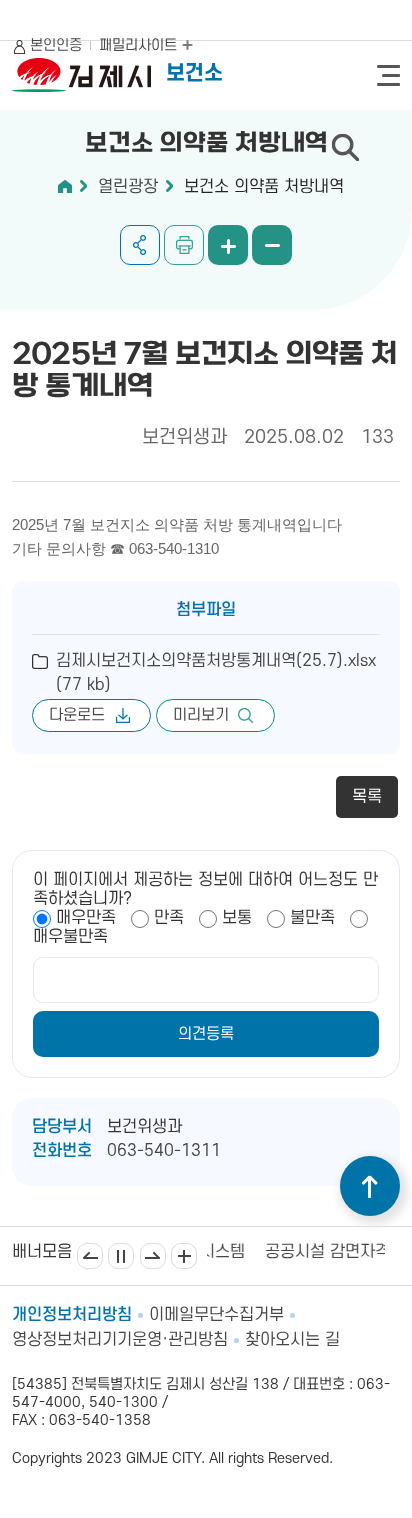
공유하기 (140, 245)
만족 (169, 918)
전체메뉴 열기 (388, 75)
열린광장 (128, 187)
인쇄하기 (184, 245)
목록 (367, 797)
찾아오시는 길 (292, 1340)
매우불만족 (70, 937)
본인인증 (56, 45)
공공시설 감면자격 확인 (309, 1252)
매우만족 (86, 918)
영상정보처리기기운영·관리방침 (120, 1340)
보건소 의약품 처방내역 (264, 187)
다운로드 (77, 715)
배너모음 (184, 1256)
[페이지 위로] (370, 1186)
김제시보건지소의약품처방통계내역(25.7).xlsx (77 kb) (216, 673)
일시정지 (121, 1256)
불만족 (312, 918)
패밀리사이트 (140, 45)
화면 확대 (228, 245)
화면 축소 (272, 245)
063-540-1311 (164, 1151)
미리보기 (201, 715)
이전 (90, 1256)
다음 (153, 1256)
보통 (237, 918)
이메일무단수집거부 (216, 1315)
